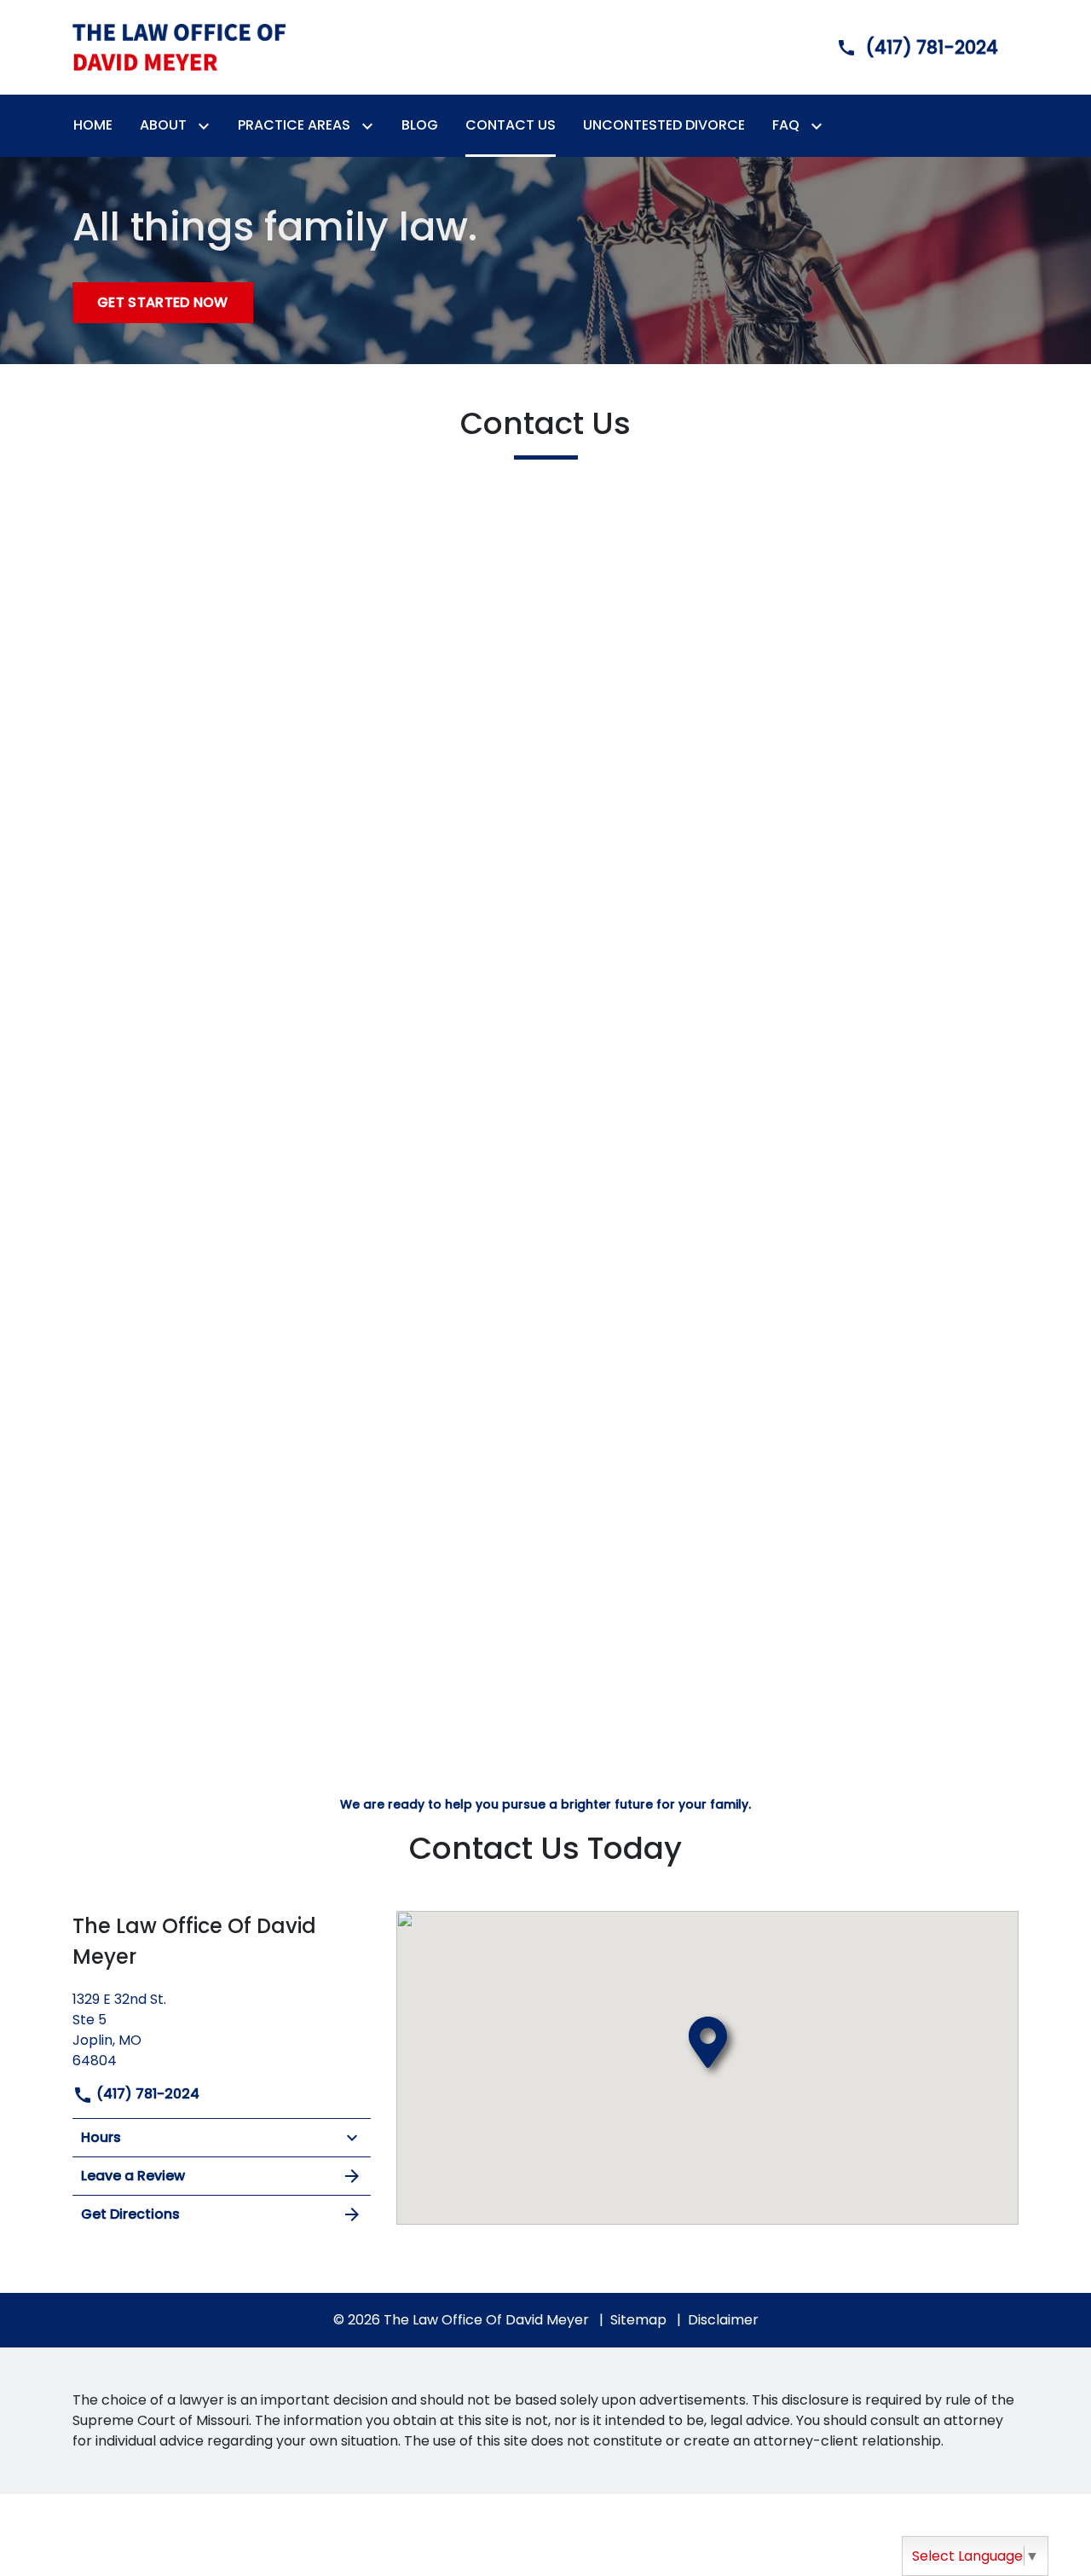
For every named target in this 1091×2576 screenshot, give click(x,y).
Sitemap (638, 2320)
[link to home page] (179, 46)
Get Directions (130, 2214)
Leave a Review (133, 2176)
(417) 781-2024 (146, 2094)
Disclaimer (723, 2320)
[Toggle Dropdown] (207, 126)
